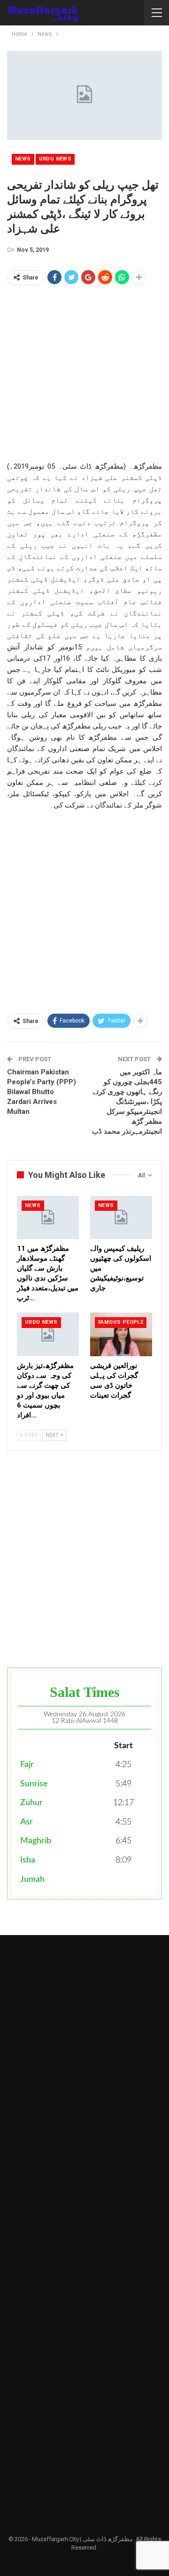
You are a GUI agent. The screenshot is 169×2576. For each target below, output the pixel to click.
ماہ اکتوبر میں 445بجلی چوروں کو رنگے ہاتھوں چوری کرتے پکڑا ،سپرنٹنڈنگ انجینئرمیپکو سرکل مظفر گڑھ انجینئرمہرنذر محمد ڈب (127, 1102)
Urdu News (55, 159)
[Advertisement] (84, 376)
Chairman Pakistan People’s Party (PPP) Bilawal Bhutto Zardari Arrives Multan (42, 1092)
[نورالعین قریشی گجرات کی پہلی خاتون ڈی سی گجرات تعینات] (121, 1334)
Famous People (121, 1322)
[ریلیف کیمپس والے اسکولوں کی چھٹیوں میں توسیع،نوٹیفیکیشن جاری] (121, 1217)
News (23, 159)
